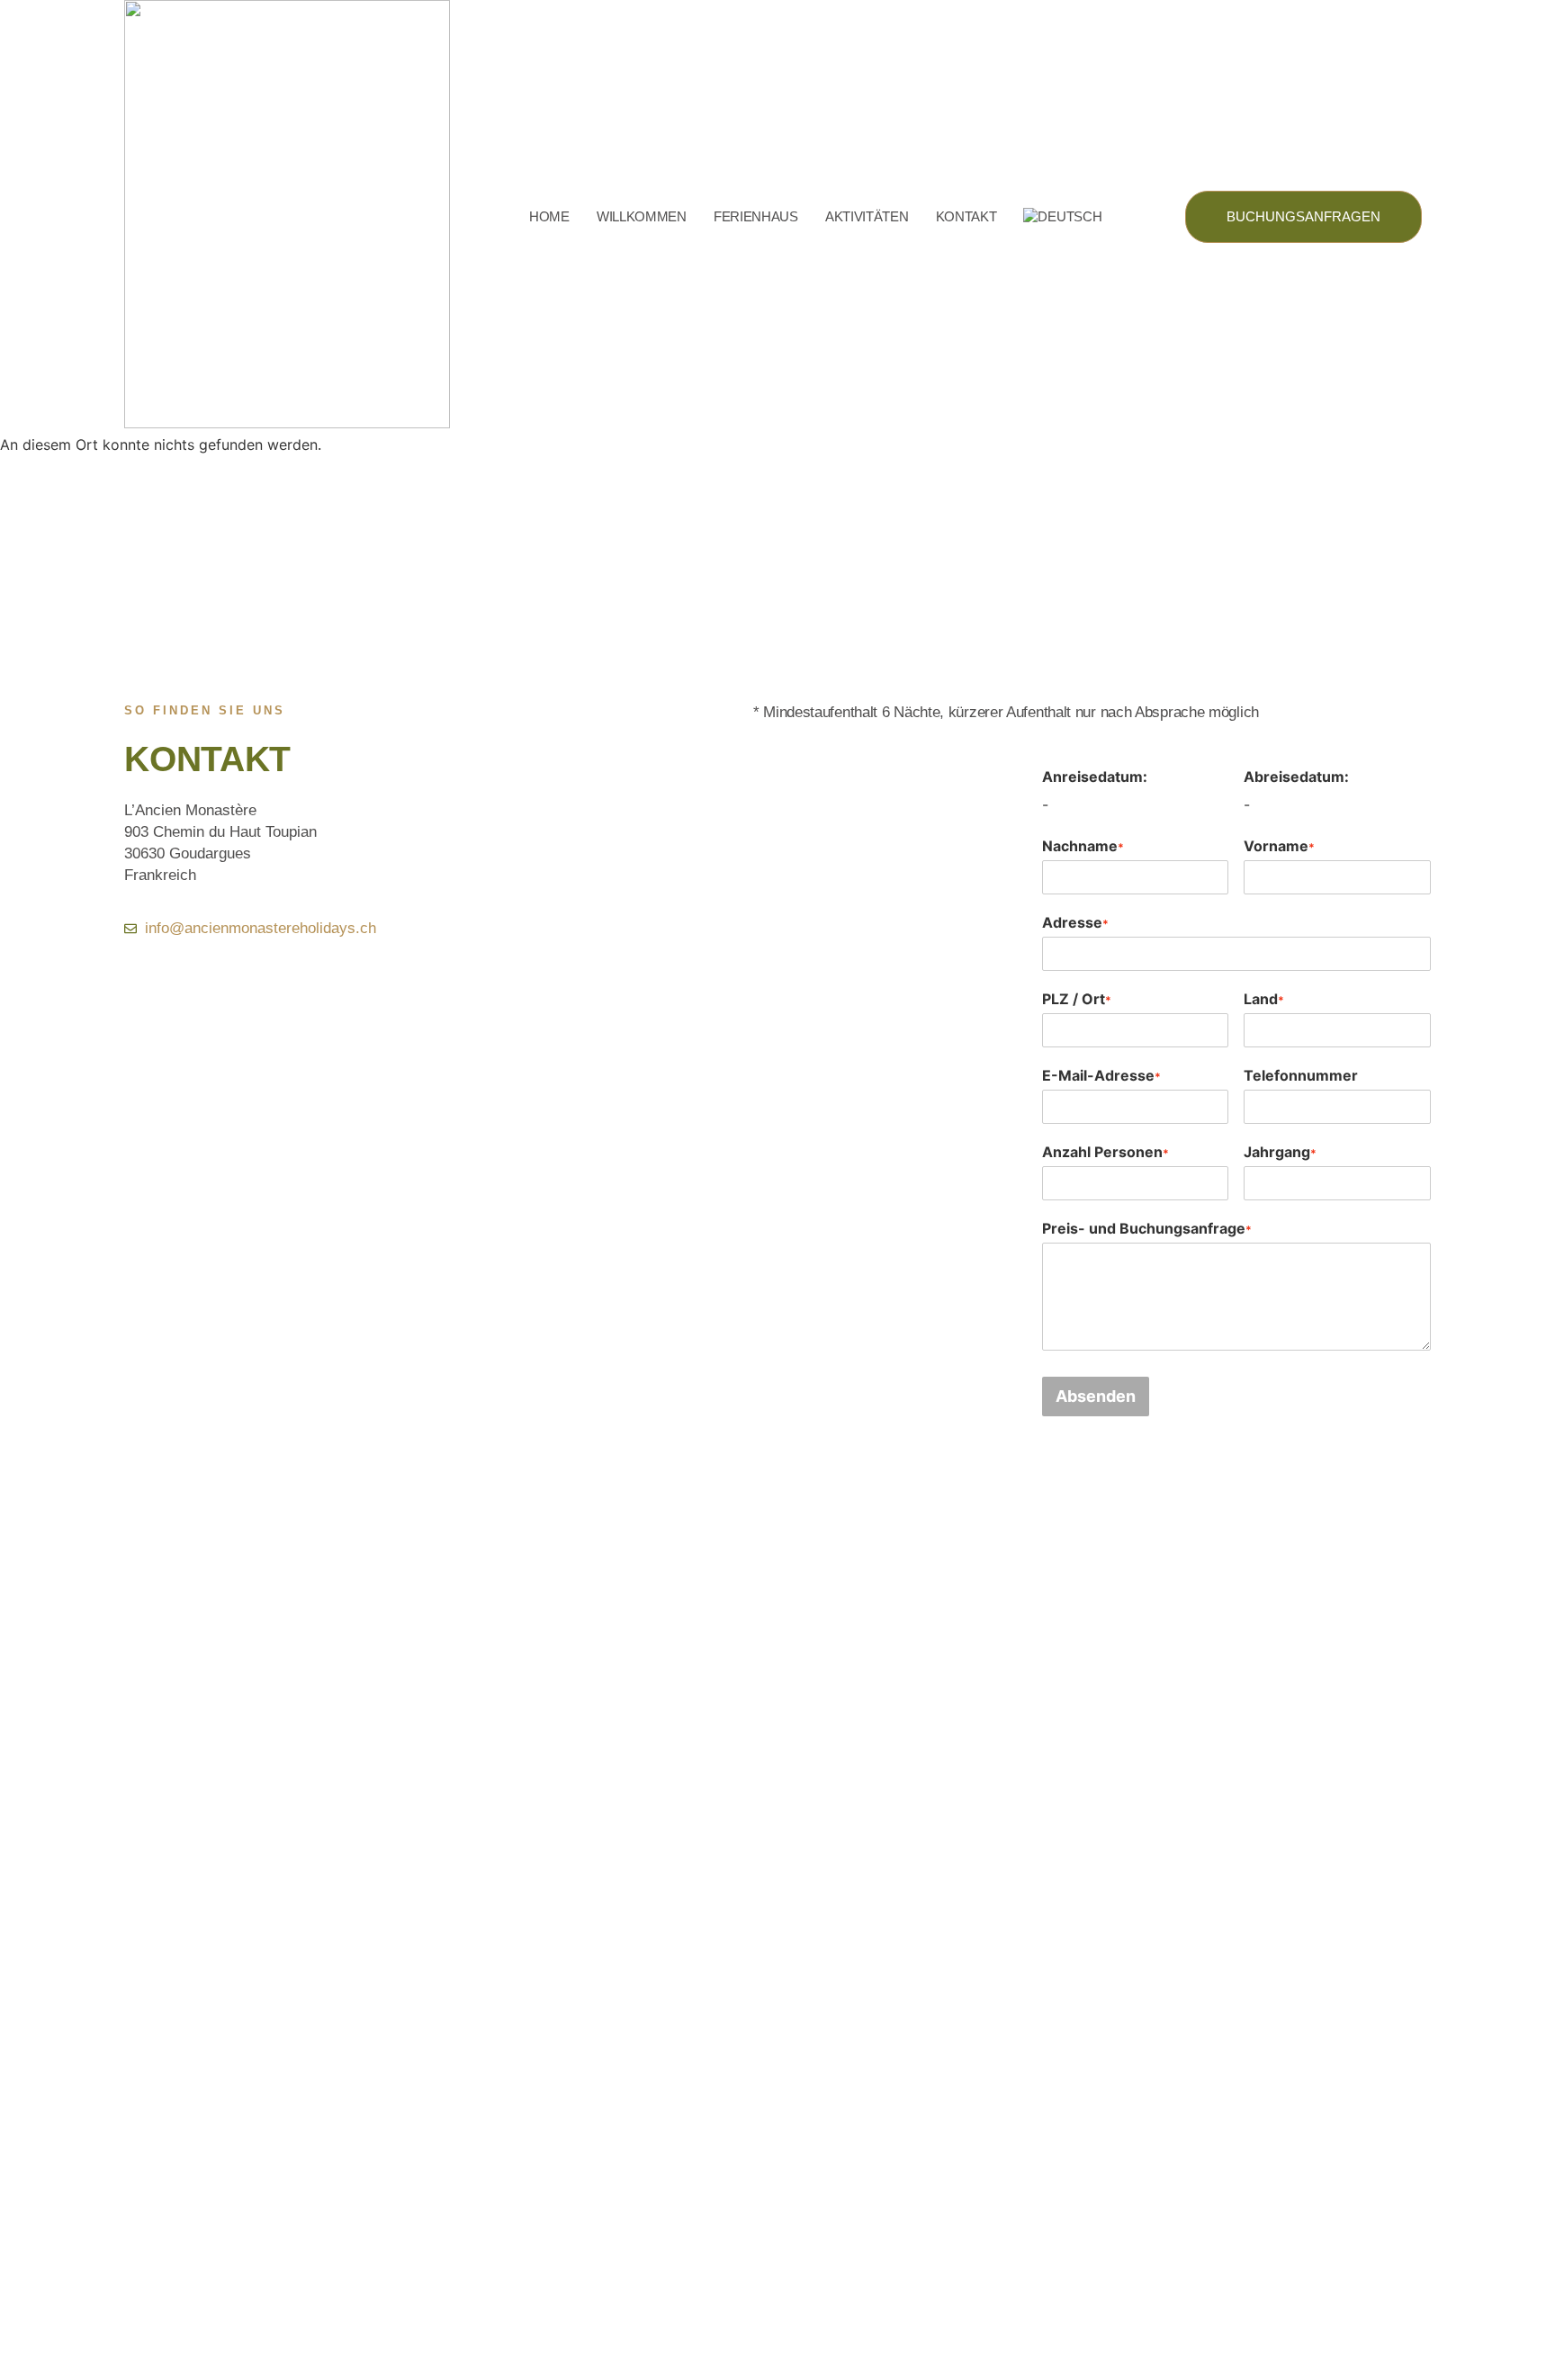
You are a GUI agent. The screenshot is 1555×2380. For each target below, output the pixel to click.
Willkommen (642, 216)
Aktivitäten (867, 216)
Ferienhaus (756, 216)
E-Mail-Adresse (1101, 1075)
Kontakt (966, 216)
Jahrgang (1280, 1152)
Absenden (1096, 1396)
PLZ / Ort (1077, 999)
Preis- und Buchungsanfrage (1147, 1228)
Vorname (1279, 846)
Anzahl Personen (1106, 1152)
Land (1264, 999)
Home (549, 216)
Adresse (1075, 922)
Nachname (1083, 846)
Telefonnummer (1301, 1075)
